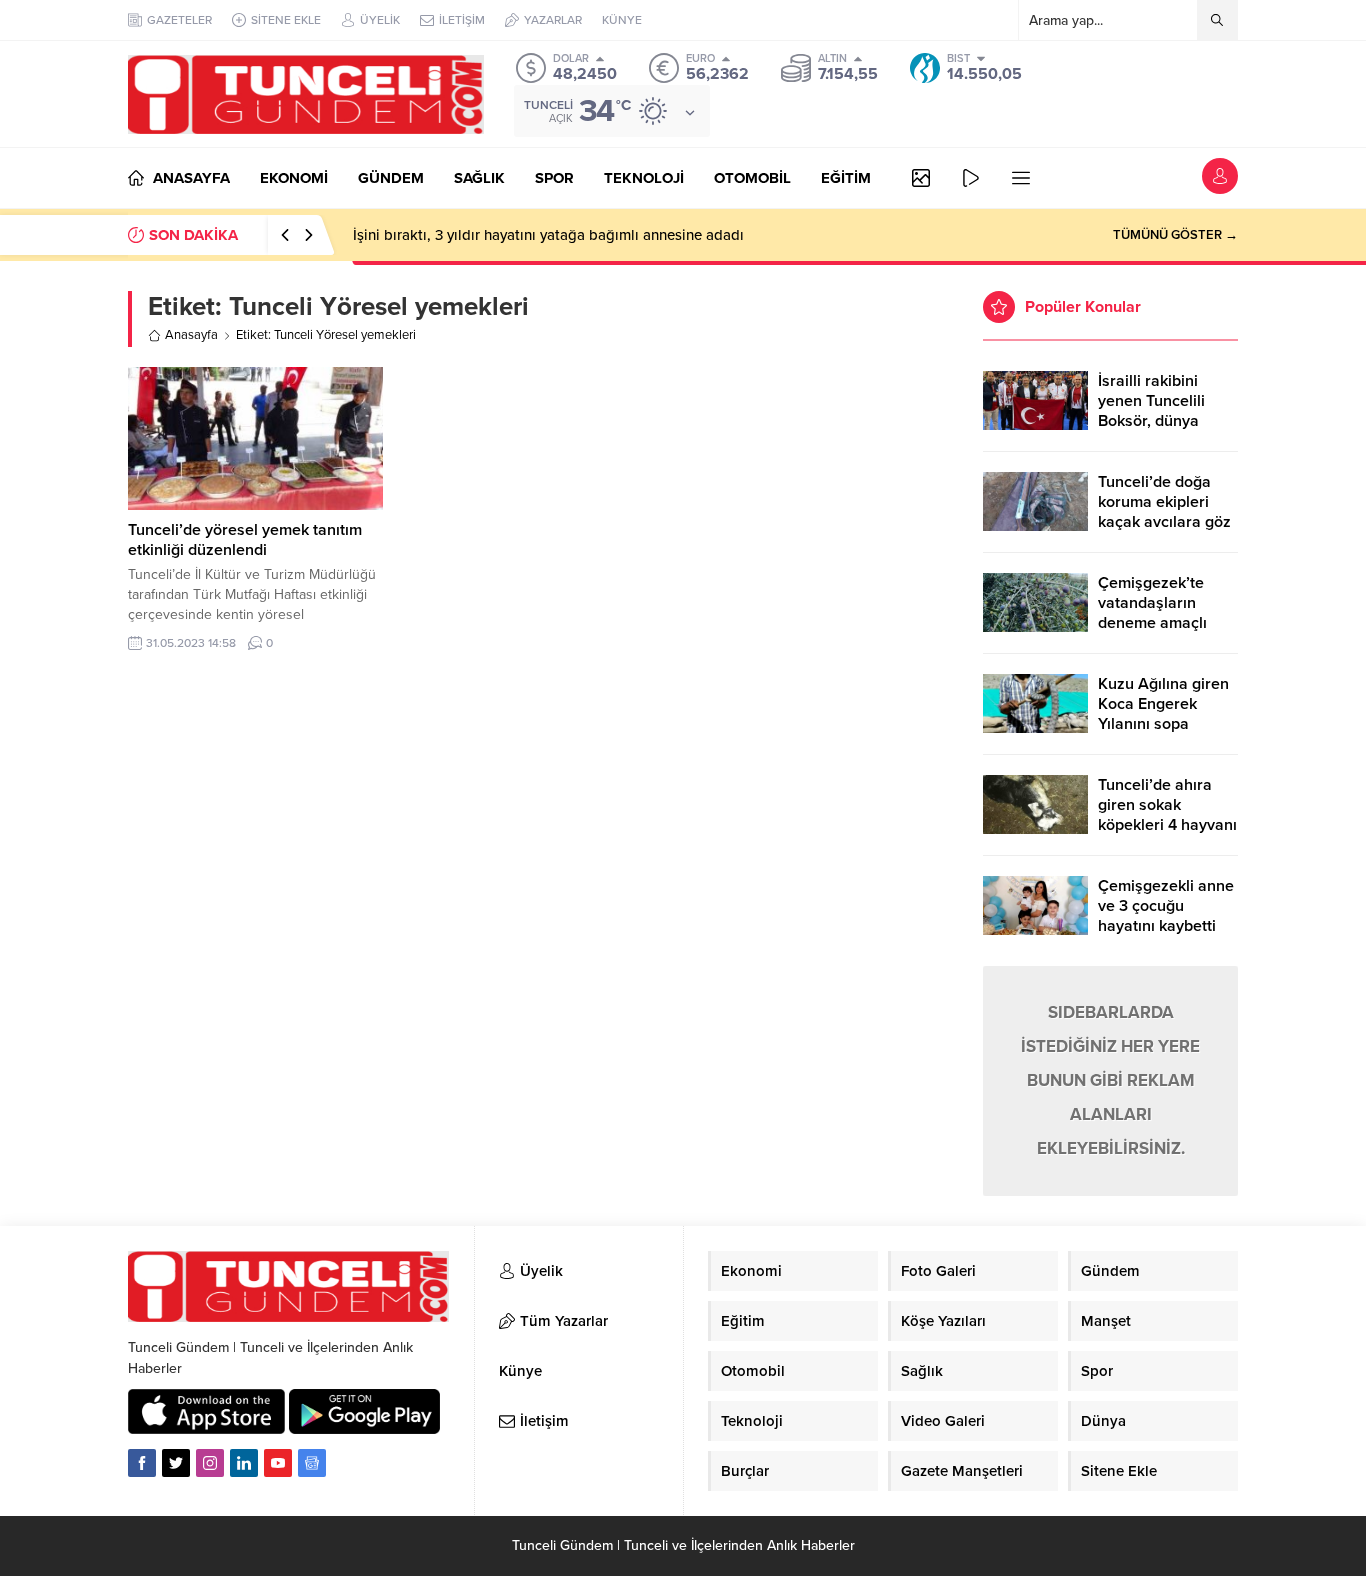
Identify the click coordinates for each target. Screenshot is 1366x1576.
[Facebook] (142, 1463)
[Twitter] (176, 1463)
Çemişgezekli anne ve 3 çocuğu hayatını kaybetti (1166, 906)
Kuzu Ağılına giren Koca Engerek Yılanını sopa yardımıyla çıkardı (1163, 714)
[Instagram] (210, 1463)
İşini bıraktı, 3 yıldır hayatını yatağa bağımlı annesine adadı (548, 235)
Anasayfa (191, 335)
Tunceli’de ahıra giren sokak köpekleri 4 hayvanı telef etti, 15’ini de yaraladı (1167, 825)
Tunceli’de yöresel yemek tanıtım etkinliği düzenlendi (245, 540)
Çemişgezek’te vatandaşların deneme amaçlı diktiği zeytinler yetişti (1152, 623)
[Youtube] (278, 1463)
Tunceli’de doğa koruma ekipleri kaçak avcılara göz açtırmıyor (1164, 512)
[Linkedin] (244, 1463)
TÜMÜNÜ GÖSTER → (1175, 235)
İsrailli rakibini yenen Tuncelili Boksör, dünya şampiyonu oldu (1154, 411)
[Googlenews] (312, 1463)
